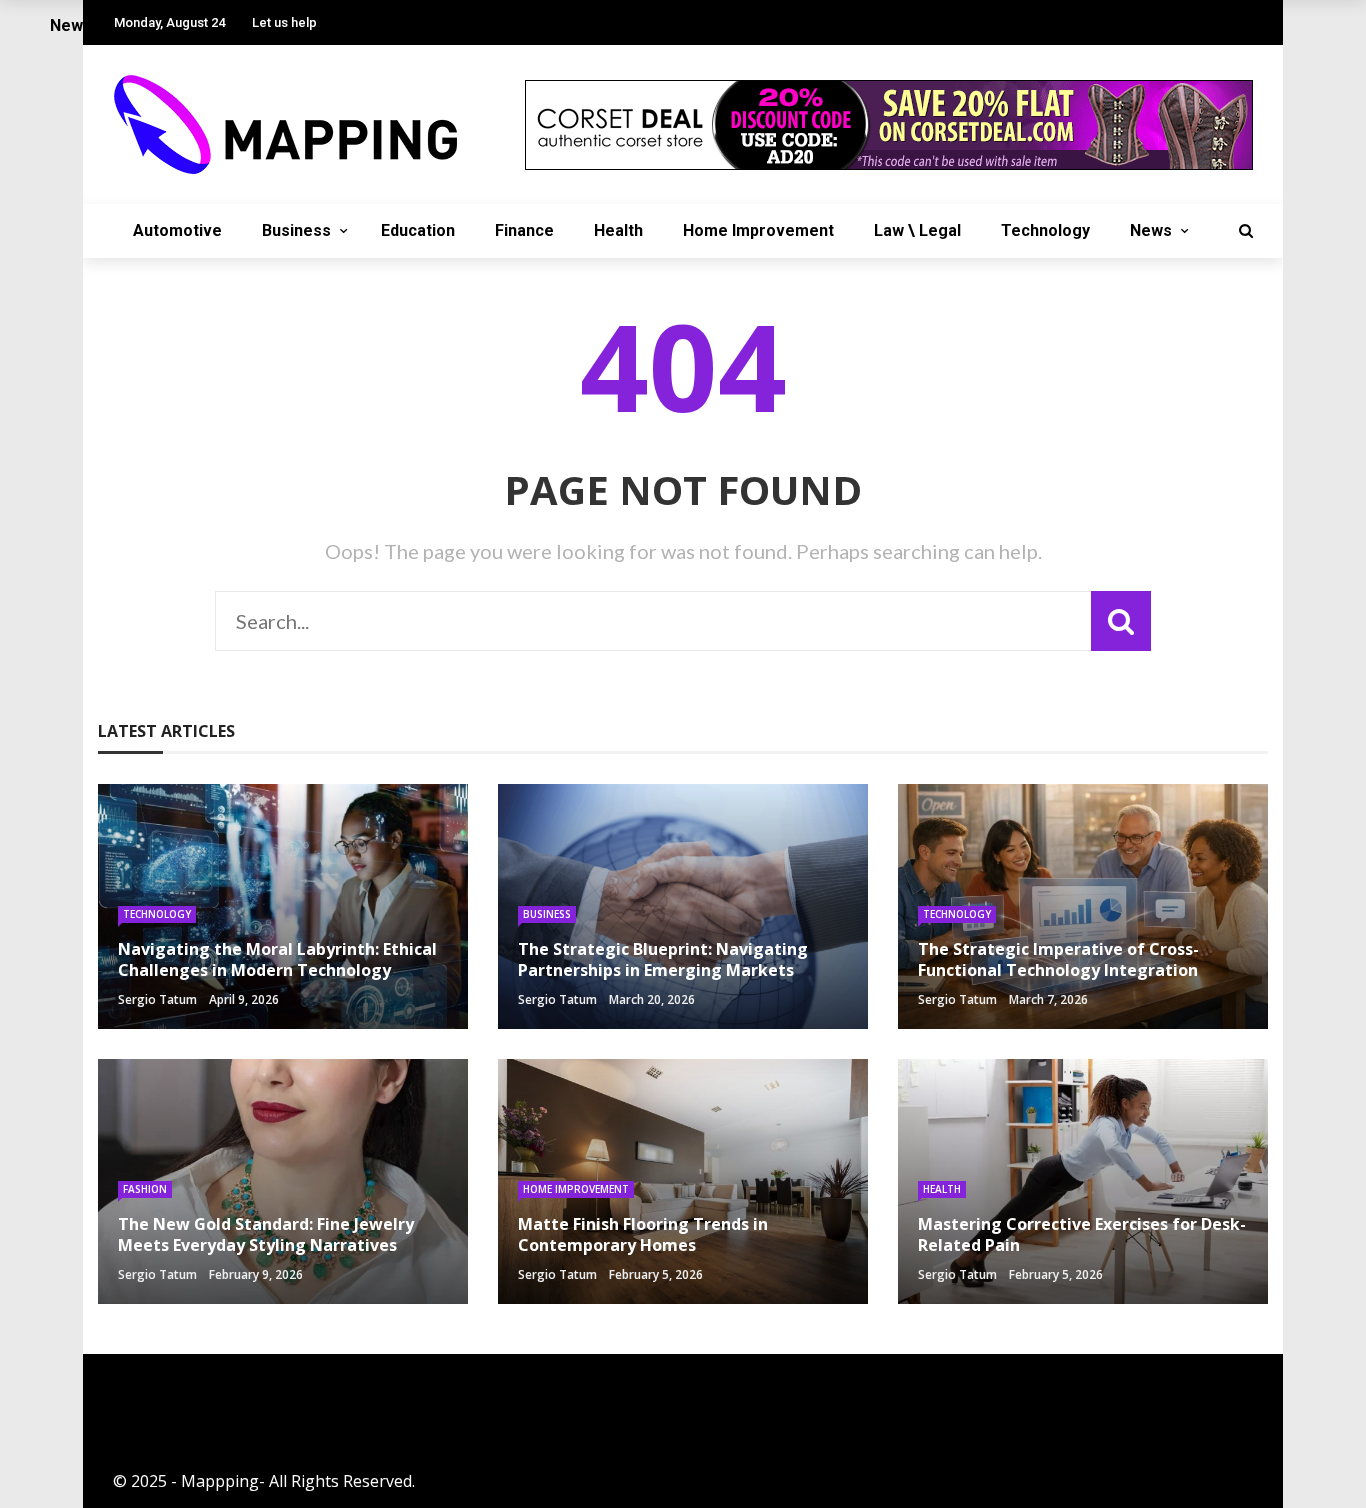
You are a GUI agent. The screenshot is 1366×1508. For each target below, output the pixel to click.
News (1151, 230)
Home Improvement (758, 230)
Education (418, 230)
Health (618, 230)
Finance (524, 230)
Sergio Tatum (157, 999)
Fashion (145, 1189)
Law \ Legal (917, 230)
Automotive (177, 230)
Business (296, 230)
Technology (1045, 230)
